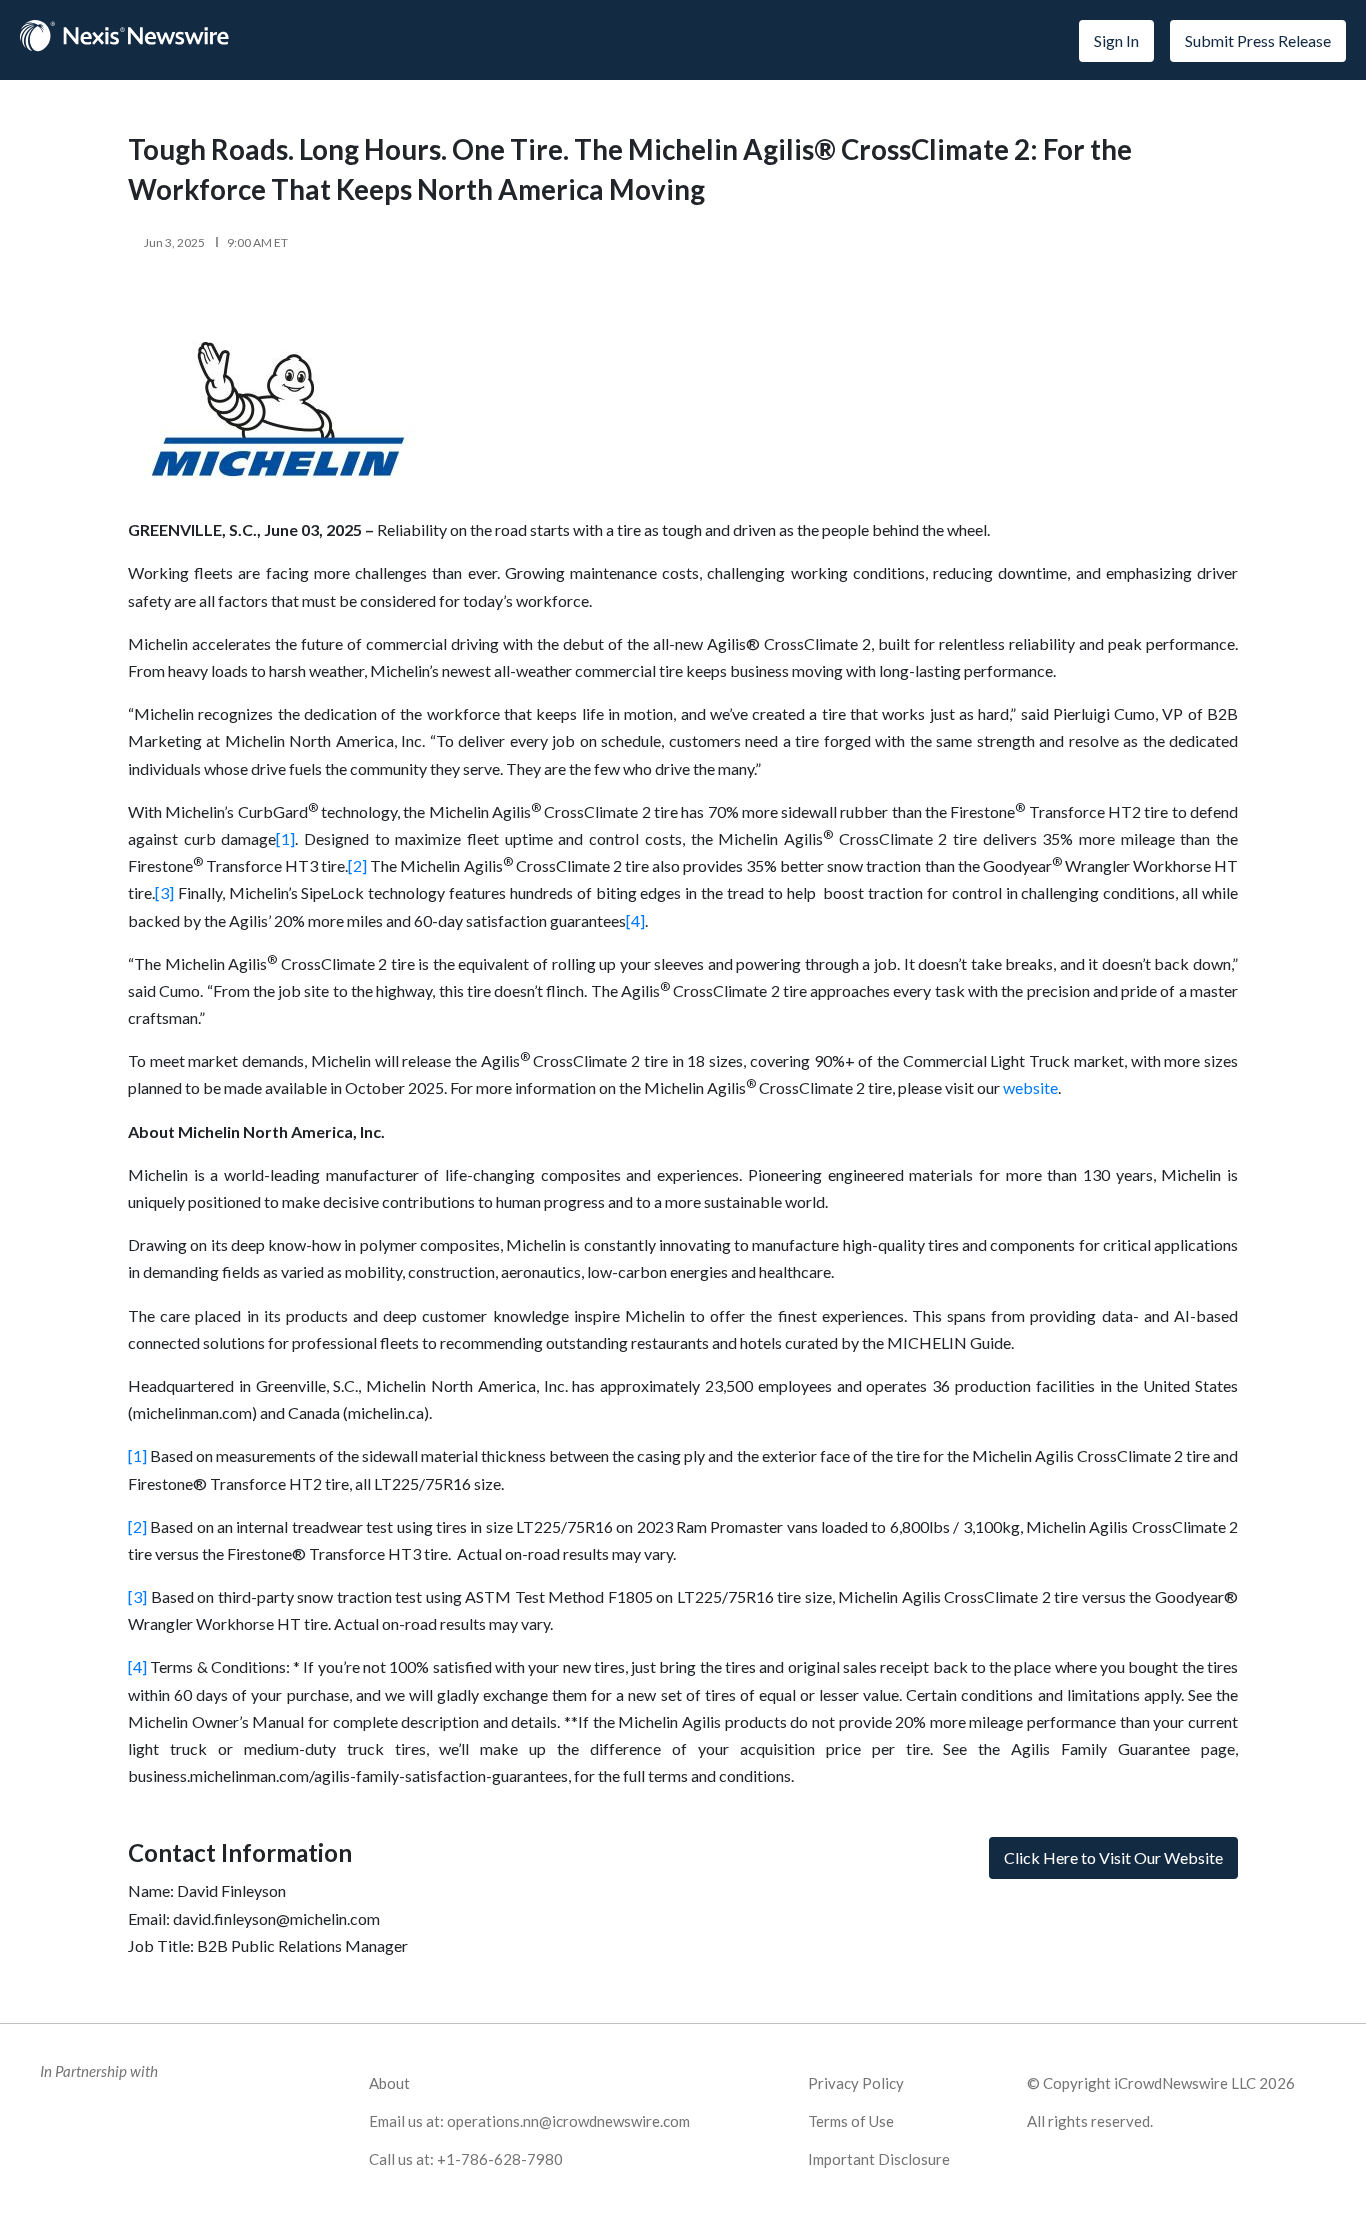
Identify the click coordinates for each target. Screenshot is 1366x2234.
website (1030, 1087)
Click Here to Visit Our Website (1113, 1857)
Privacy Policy (856, 2083)
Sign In (1116, 40)
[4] (635, 920)
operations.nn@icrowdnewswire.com (568, 2121)
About (389, 2083)
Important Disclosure (879, 2159)
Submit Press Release (1258, 40)
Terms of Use (851, 2121)
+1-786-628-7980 (500, 2159)
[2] (357, 865)
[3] (164, 892)
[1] (285, 838)
